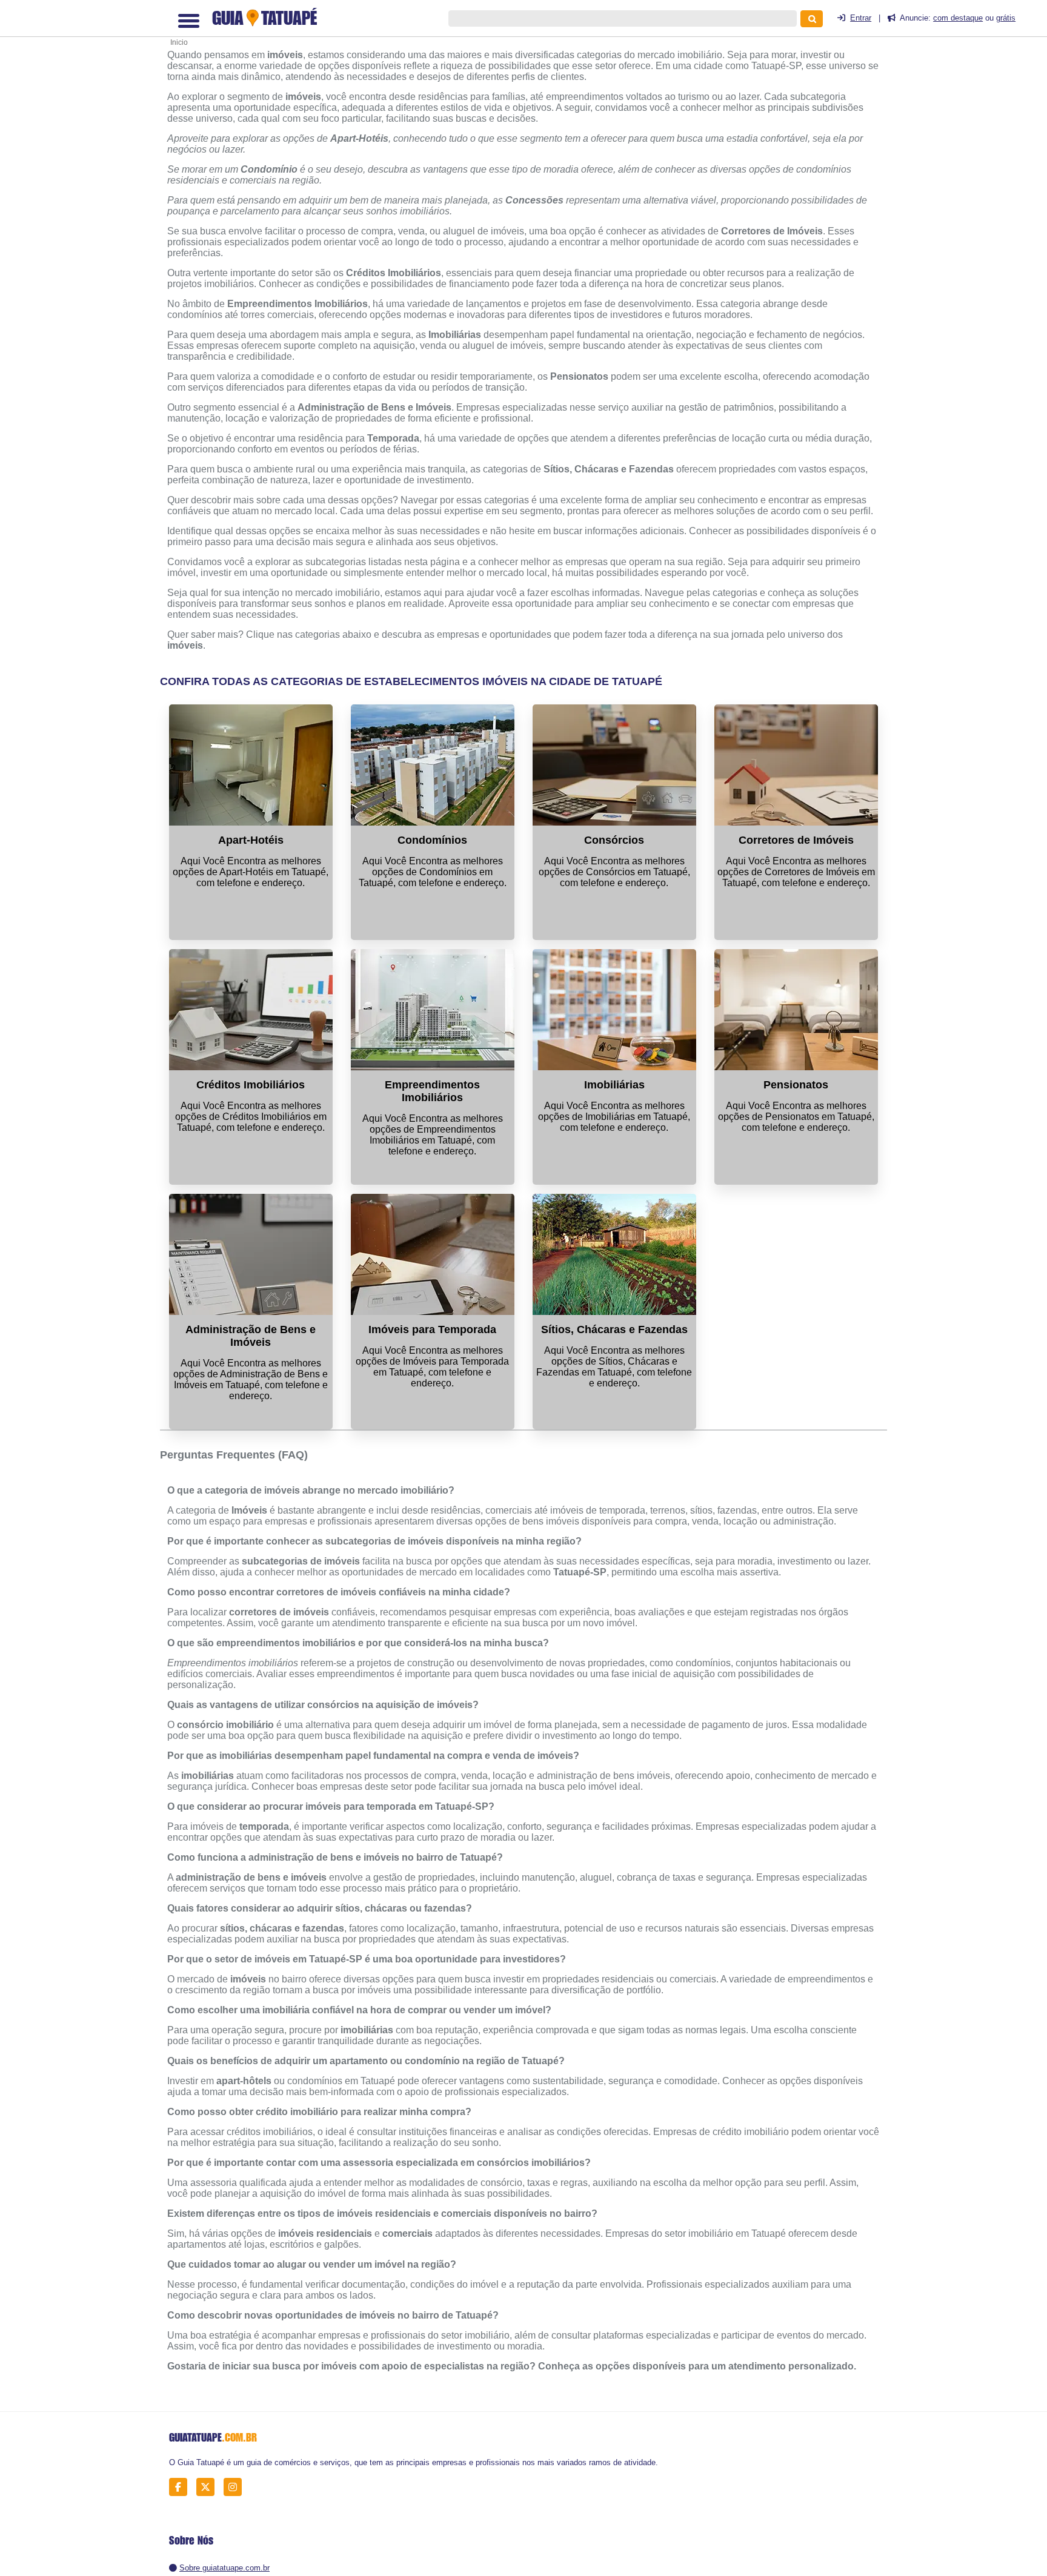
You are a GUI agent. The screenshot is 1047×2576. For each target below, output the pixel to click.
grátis (1006, 18)
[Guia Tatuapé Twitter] (209, 2487)
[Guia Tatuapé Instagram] (236, 2487)
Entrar (861, 18)
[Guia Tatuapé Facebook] (181, 2487)
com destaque (958, 18)
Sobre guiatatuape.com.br (224, 2568)
